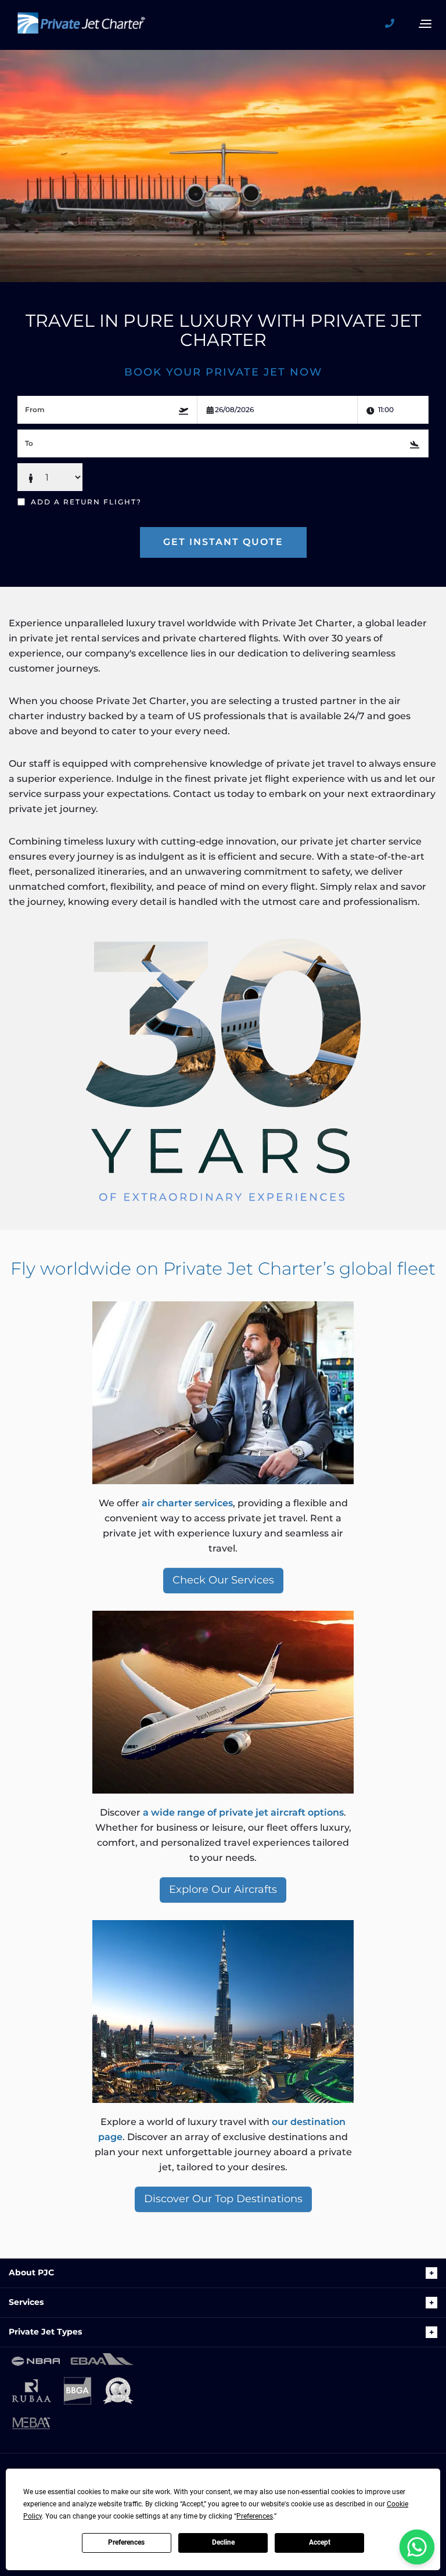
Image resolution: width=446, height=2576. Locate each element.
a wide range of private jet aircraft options (243, 1812)
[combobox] (107, 410)
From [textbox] (35, 410)
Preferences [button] (255, 2516)
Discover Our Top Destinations (223, 2199)
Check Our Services (223, 1580)
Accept (320, 2542)
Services (26, 2302)
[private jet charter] (81, 27)
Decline (223, 2542)
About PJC (31, 2272)
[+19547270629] (394, 24)
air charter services (187, 1503)
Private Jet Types (45, 2332)
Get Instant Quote (223, 542)
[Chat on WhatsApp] (417, 2547)
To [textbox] (29, 443)
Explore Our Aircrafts (223, 1889)
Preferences (126, 2542)
